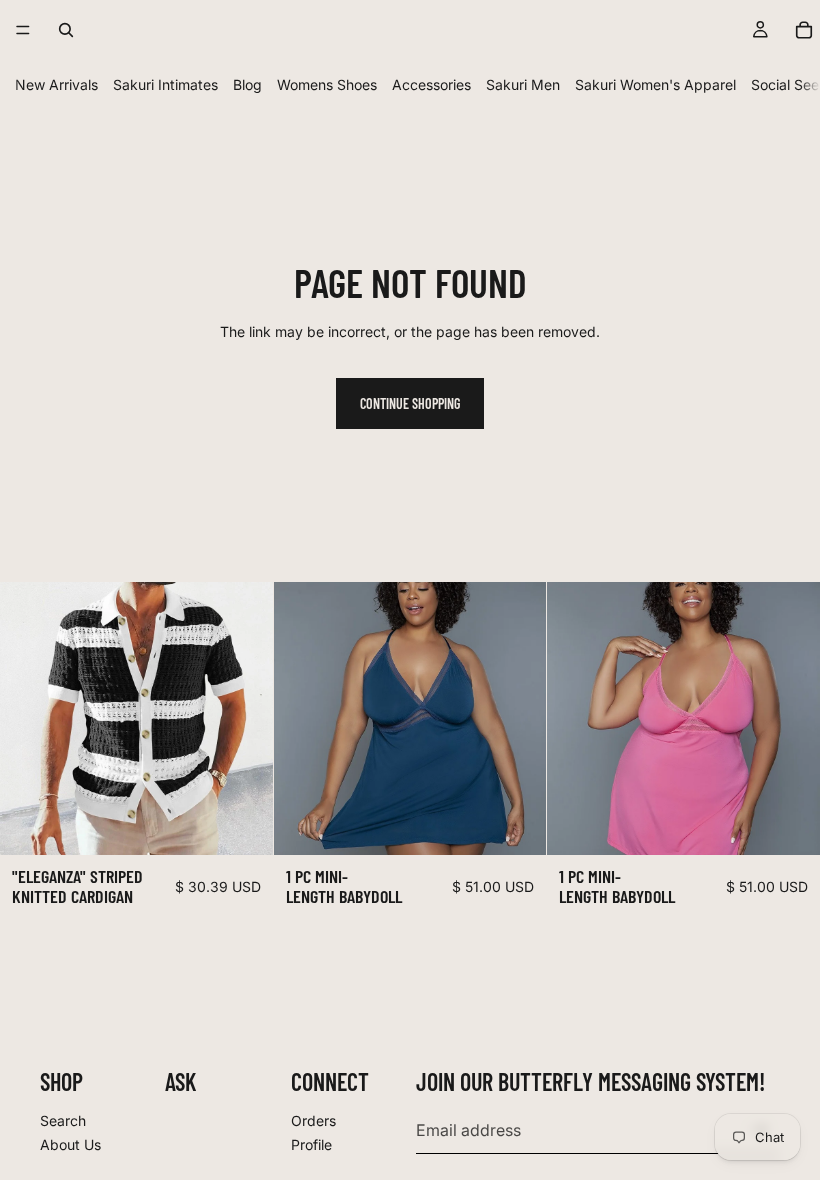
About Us (70, 1143)
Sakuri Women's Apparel (655, 84)
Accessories (431, 84)
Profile (311, 1143)
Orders (313, 1120)
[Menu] (23, 30)
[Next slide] (243, 718)
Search (63, 1120)
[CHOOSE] (242, 824)
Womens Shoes (327, 84)
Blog (247, 84)
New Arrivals (56, 84)
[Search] (66, 30)
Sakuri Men (523, 84)
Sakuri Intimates (165, 84)
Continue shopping (410, 403)
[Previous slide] (30, 718)
